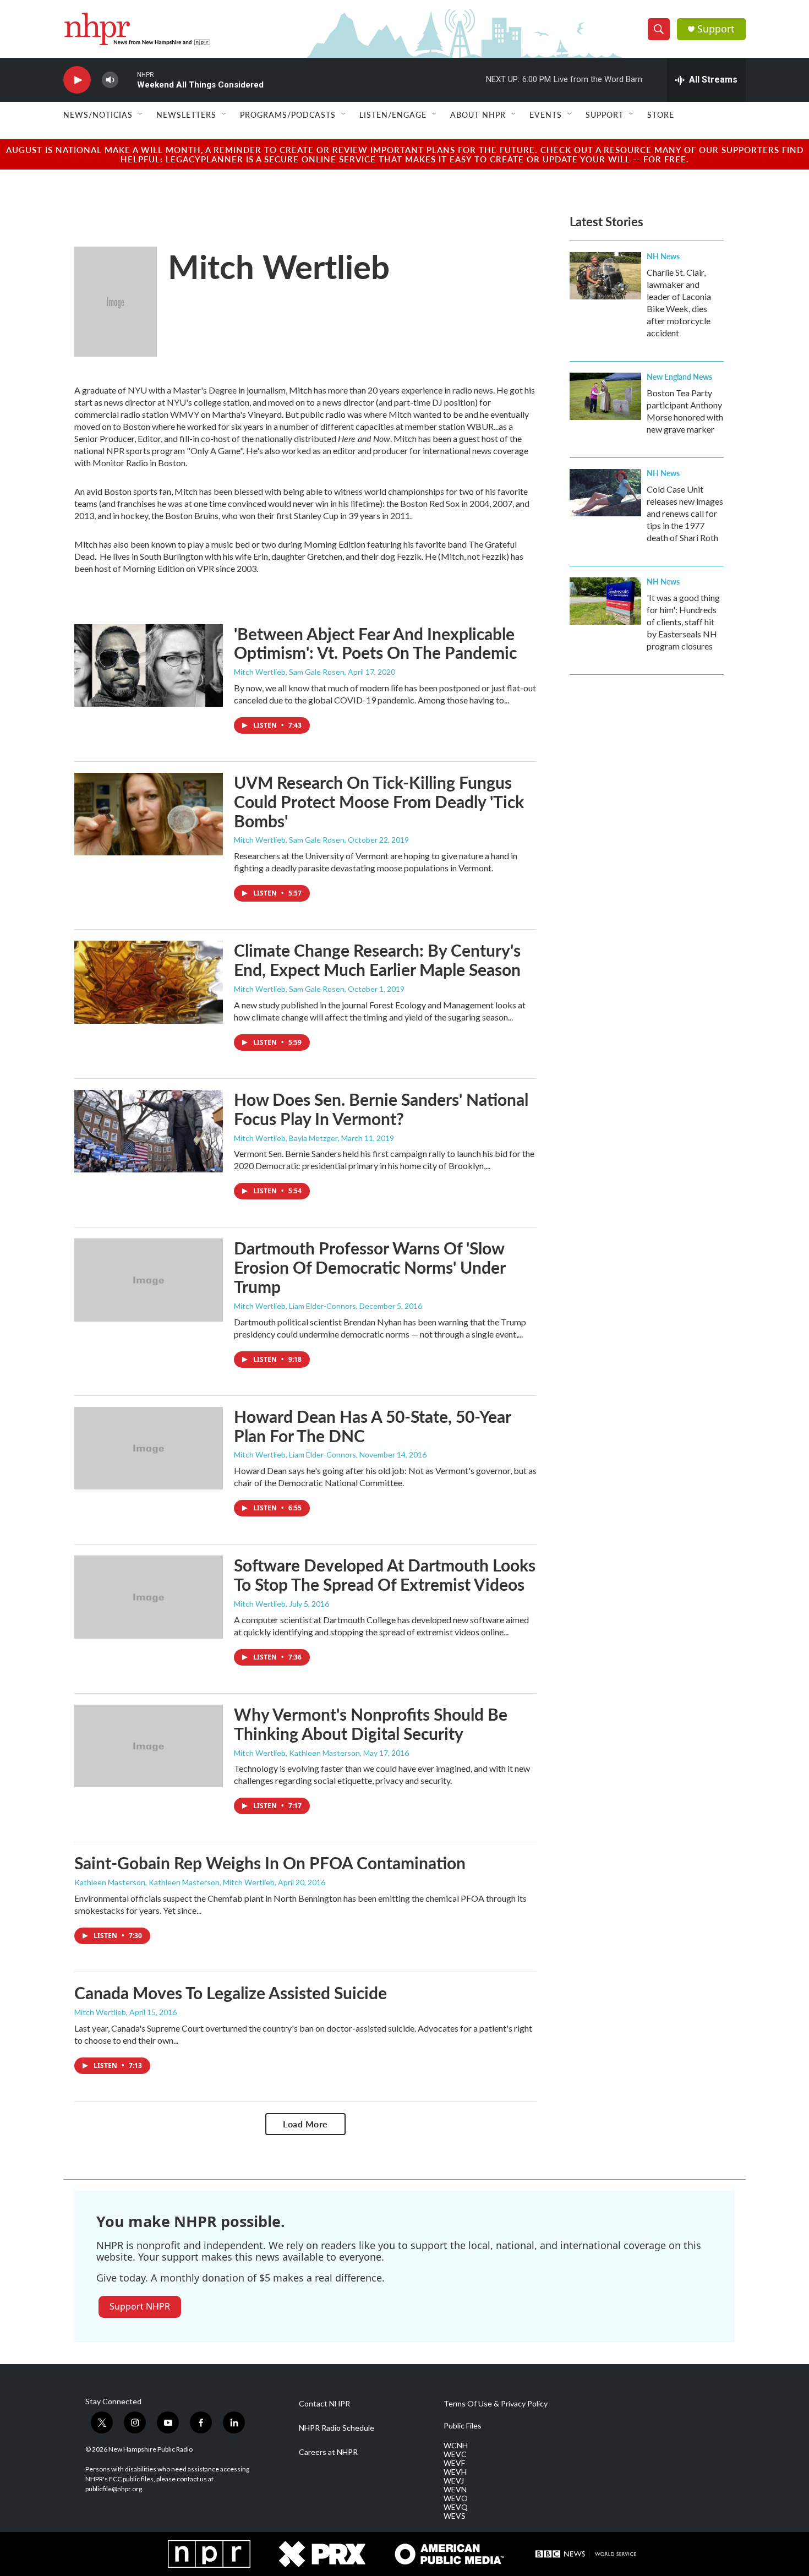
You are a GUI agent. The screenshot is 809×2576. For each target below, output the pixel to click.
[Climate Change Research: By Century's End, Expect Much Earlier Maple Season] (149, 982)
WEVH (455, 2472)
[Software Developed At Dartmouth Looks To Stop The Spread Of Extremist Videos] (149, 1597)
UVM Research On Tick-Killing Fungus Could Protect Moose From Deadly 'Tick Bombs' (379, 801)
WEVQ (456, 2507)
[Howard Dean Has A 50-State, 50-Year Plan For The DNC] (149, 1448)
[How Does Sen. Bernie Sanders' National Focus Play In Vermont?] (149, 1131)
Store (661, 114)
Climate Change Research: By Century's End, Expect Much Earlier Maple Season (377, 960)
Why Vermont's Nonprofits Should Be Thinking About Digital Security (371, 1724)
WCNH (456, 2446)
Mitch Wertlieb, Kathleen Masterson (297, 1753)
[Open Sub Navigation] (141, 114)
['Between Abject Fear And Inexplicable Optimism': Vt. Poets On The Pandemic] (149, 665)
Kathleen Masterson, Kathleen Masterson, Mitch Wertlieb (174, 1882)
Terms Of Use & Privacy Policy (496, 2404)
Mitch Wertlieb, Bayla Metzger (286, 1138)
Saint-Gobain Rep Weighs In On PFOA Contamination (270, 1863)
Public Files (463, 2426)
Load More (305, 2124)
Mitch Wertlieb (260, 1604)
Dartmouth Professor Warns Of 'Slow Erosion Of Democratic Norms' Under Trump (370, 1267)
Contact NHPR (324, 2404)
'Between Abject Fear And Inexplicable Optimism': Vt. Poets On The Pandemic (375, 643)
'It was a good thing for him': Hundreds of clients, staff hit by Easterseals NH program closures (683, 622)
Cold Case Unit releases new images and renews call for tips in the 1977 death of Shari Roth (685, 513)
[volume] (110, 80)
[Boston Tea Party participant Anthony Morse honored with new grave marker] (605, 396)
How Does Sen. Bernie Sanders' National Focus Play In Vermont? (381, 1109)
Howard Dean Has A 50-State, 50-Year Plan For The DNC (372, 1426)
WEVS (455, 2516)
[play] (77, 80)
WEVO (456, 2498)
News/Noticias (98, 114)
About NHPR (478, 114)
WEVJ (454, 2481)
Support (716, 29)
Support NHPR (140, 2306)
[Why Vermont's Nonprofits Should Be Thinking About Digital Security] (149, 1746)
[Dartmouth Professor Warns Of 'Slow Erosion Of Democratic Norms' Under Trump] (149, 1280)
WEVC (455, 2454)
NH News (663, 256)
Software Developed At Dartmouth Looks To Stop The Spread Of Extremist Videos (385, 1574)
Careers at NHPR (328, 2452)
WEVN (455, 2490)
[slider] (128, 80)
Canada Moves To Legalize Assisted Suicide (231, 1993)
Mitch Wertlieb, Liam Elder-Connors (295, 1306)
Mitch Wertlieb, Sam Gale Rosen (289, 672)
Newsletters (186, 114)
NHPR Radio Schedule (337, 2428)
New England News (679, 376)
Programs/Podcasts (288, 114)
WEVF (454, 2463)
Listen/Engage (393, 114)
